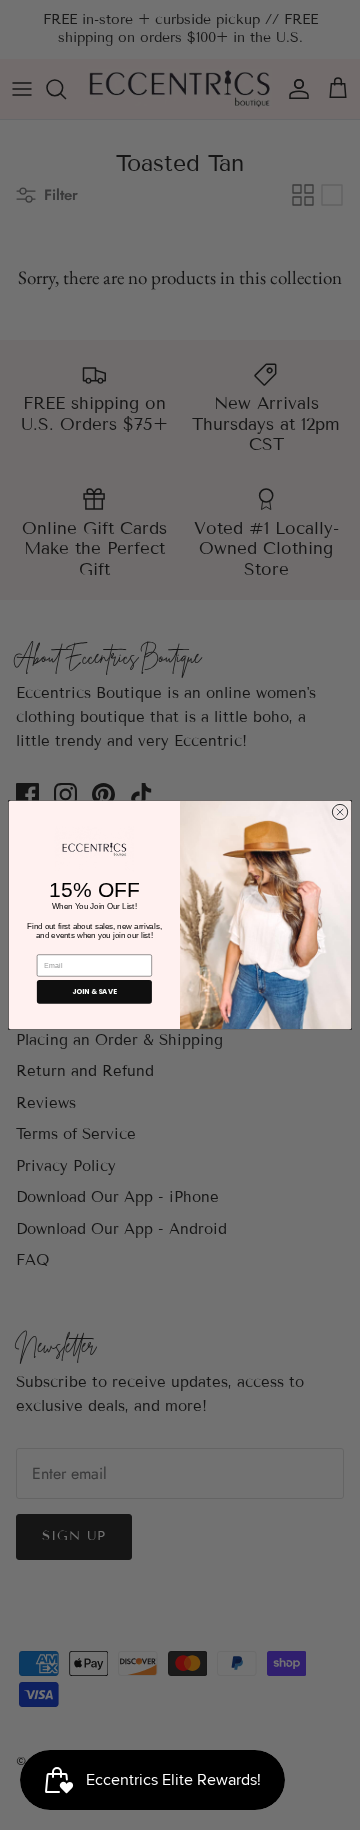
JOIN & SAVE (94, 991)
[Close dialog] (339, 811)
